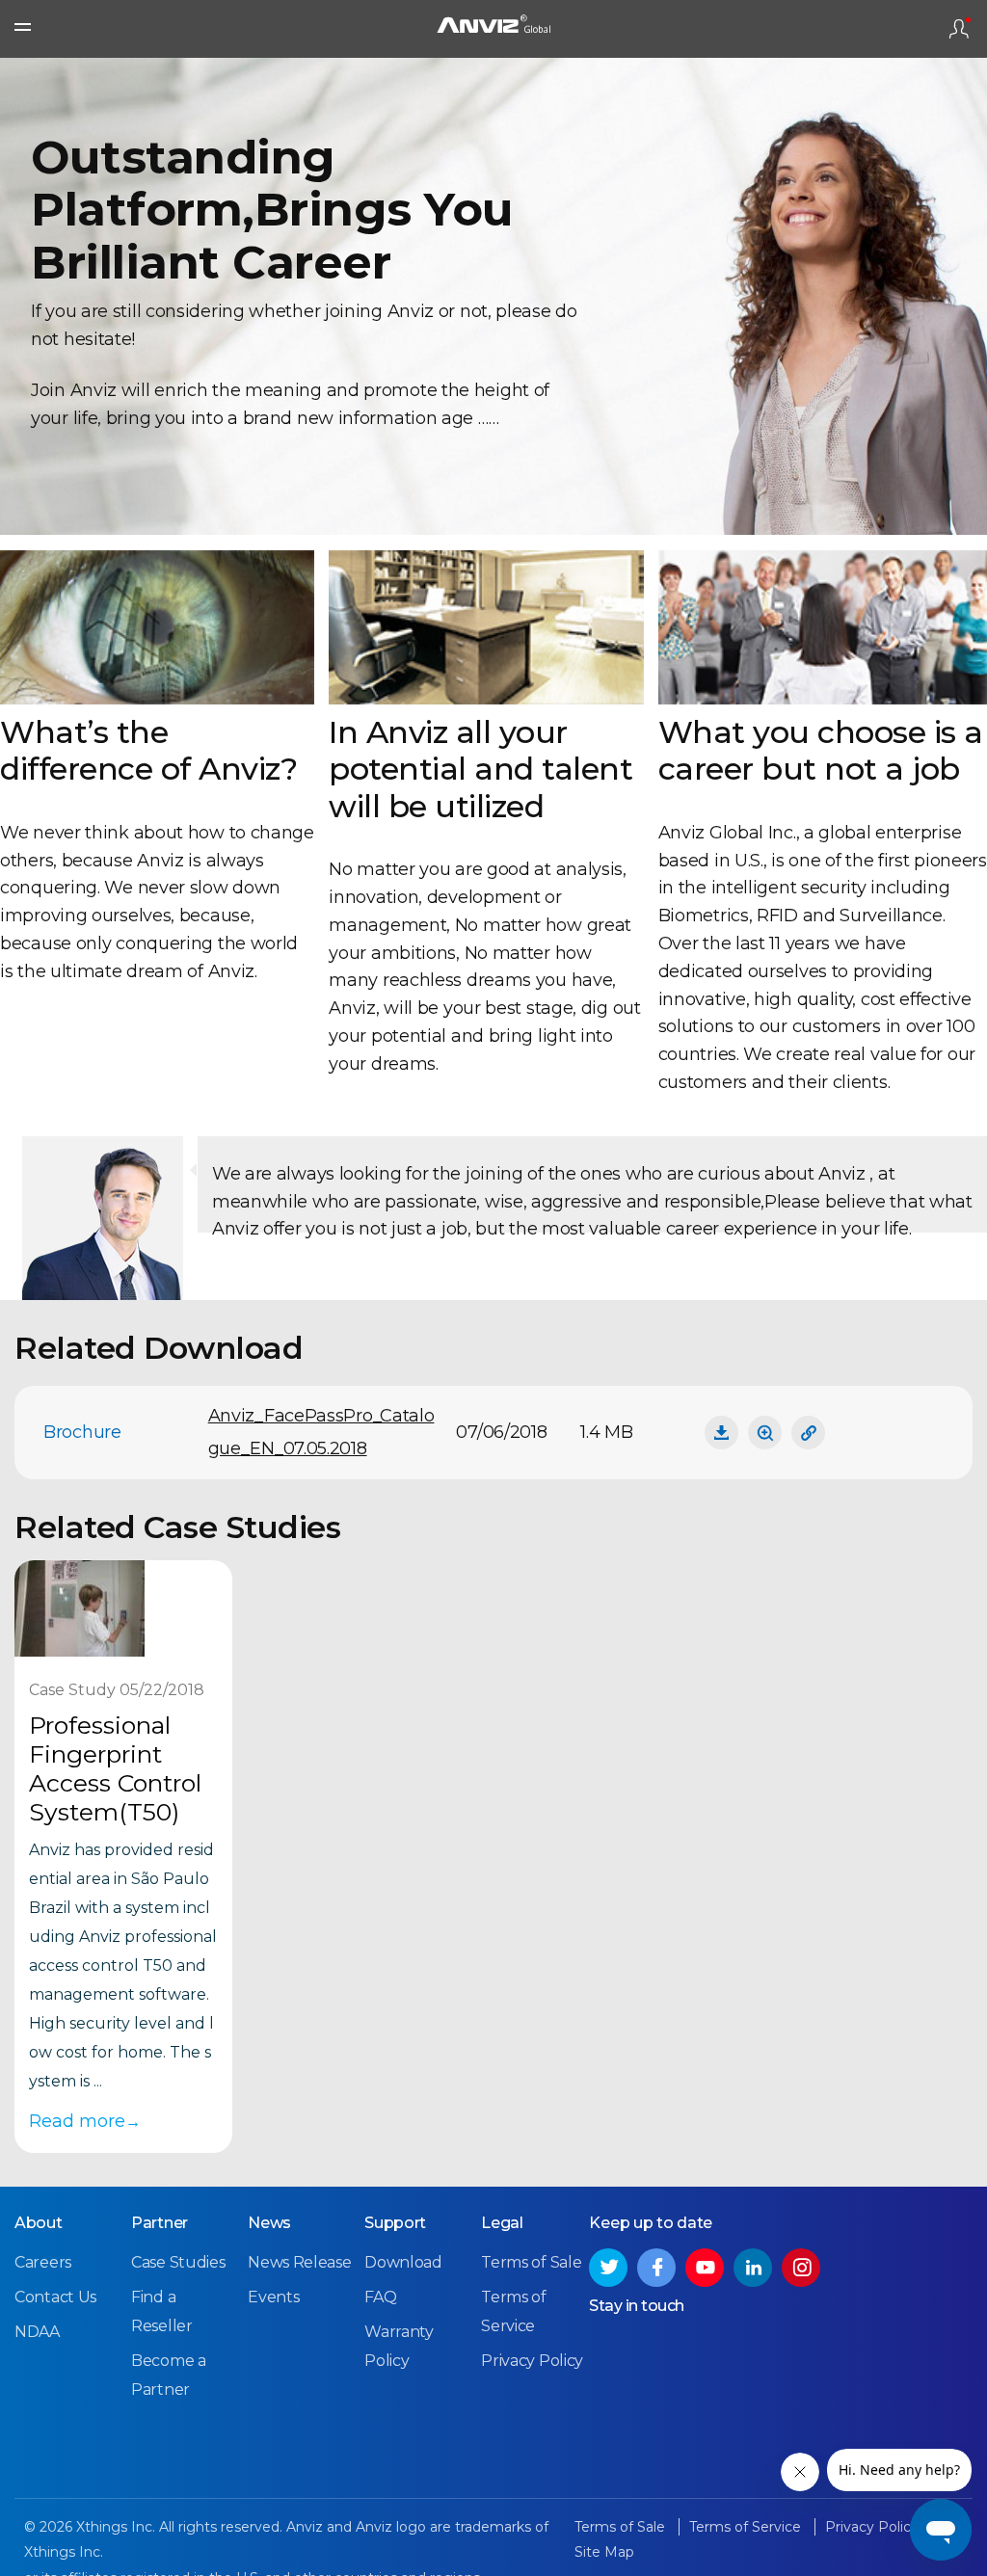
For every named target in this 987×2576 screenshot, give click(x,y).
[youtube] (705, 2268)
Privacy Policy (532, 2361)
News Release (299, 2262)
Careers (43, 2262)
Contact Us (55, 2297)
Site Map (604, 2552)
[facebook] (656, 2268)
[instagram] (801, 2268)
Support (395, 2223)
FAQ (380, 2297)
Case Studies (178, 2262)
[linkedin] (753, 2268)
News (269, 2223)
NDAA (37, 2332)
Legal (502, 2223)
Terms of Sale (531, 2262)
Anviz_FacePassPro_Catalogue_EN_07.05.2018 (321, 1432)
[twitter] (608, 2268)
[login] (959, 29)
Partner (160, 2223)
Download (403, 2262)
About (39, 2223)
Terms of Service (747, 2527)
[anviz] (493, 29)
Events (273, 2297)
